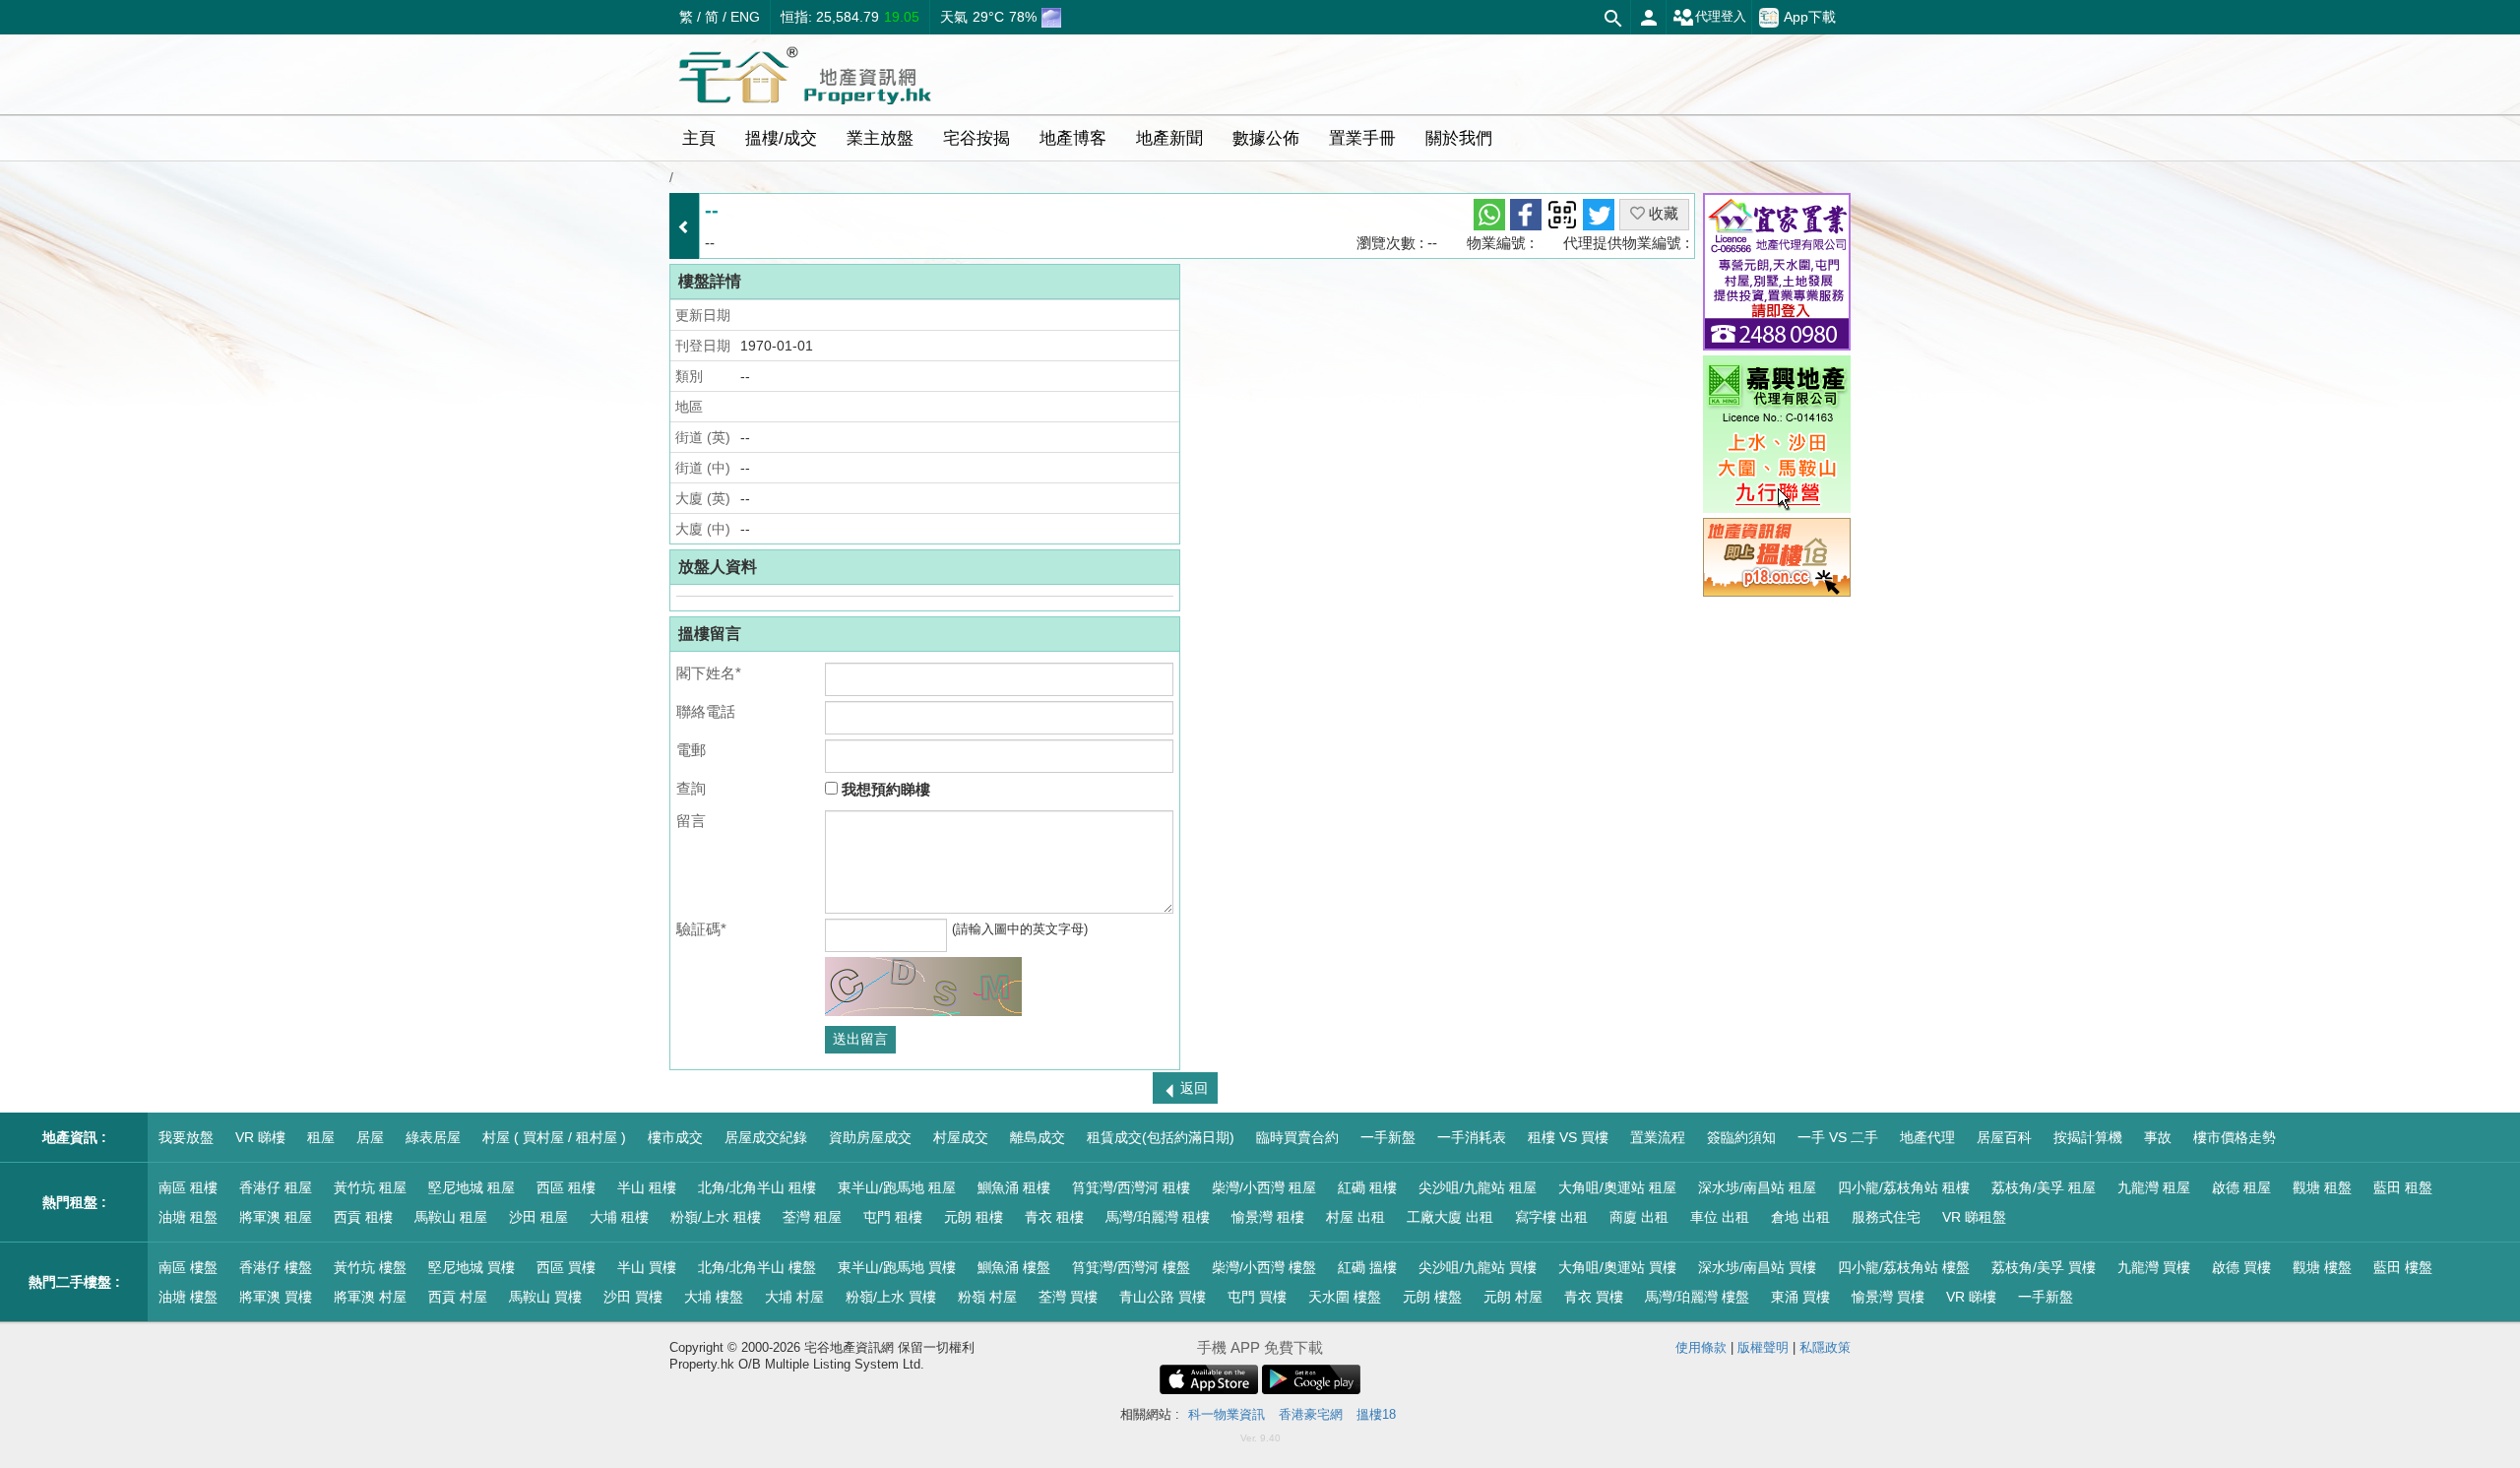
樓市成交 (675, 1137)
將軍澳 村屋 (370, 1297)
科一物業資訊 (1227, 1414)
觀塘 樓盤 (2322, 1267)
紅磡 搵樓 (1367, 1267)
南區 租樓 (188, 1187)
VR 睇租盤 (1974, 1217)
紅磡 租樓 (1367, 1187)
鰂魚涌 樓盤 (1014, 1267)
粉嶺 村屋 (987, 1297)
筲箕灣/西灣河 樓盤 (1131, 1267)
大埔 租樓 (619, 1217)
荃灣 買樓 (1068, 1297)
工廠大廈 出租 (1450, 1217)
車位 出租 (1720, 1217)
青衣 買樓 (1594, 1297)
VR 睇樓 (260, 1137)
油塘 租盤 (188, 1217)
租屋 (321, 1137)
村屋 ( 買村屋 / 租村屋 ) (554, 1137)
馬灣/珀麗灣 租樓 (1158, 1217)
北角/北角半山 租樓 (757, 1187)
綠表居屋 (433, 1137)
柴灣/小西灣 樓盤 (1264, 1267)
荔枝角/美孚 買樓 (2044, 1267)
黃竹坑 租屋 (370, 1187)
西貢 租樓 (363, 1217)
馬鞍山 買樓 (545, 1297)
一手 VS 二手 (1838, 1137)
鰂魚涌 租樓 (1014, 1187)
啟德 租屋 (2241, 1187)
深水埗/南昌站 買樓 (1757, 1267)
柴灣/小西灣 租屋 (1264, 1187)
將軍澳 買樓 (276, 1297)
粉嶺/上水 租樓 (716, 1217)
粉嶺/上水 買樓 (891, 1297)
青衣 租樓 (1054, 1217)
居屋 (370, 1137)
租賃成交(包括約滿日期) (1161, 1137)
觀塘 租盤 (2322, 1187)
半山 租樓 (647, 1187)
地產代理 (1927, 1137)
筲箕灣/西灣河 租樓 (1131, 1187)
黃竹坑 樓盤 (370, 1267)
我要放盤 (186, 1137)
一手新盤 (1388, 1137)
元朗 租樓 (974, 1217)
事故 (2158, 1137)
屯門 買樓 (1257, 1297)
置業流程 (1658, 1137)
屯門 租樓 (893, 1217)
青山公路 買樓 (1163, 1297)
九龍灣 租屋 (2154, 1187)
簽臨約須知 (1741, 1137)
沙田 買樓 (633, 1297)
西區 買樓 (566, 1267)
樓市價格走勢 (2235, 1137)
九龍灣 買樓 (2154, 1267)
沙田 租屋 (538, 1217)
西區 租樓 (566, 1187)
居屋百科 (2004, 1137)
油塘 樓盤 (188, 1297)
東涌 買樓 (1800, 1297)
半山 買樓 (647, 1267)
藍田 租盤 (2403, 1187)
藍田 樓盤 (2403, 1267)
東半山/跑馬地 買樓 (897, 1267)
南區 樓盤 (188, 1267)
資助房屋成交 (870, 1137)
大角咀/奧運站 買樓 (1617, 1267)
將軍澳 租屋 (276, 1217)
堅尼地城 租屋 (472, 1187)
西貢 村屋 (458, 1297)
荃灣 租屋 (812, 1217)
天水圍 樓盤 (1345, 1297)
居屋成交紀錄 (766, 1137)
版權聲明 (1763, 1347)
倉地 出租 (1800, 1217)
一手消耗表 (1472, 1137)
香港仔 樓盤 (276, 1267)
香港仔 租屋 (276, 1187)
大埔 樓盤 (714, 1297)
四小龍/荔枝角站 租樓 (1904, 1187)
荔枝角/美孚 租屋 (2044, 1187)
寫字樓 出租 (1551, 1217)
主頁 (699, 138)
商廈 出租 (1639, 1217)
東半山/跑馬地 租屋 (897, 1187)
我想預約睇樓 (884, 789)
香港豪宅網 (1311, 1414)
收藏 (1662, 213)
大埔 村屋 (794, 1297)
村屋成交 (961, 1137)
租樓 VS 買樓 (1568, 1137)
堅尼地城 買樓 (472, 1267)
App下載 (1810, 16)
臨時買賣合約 (1297, 1137)
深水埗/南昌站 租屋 (1757, 1187)
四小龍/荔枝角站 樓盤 (1904, 1267)
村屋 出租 (1355, 1217)
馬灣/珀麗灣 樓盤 (1697, 1297)
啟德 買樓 (2241, 1267)
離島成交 (1038, 1137)
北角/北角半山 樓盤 (757, 1267)
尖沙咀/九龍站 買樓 (1478, 1267)
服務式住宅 (1886, 1217)
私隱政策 (1825, 1347)
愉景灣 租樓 (1268, 1217)
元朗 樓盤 (1432, 1297)
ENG (745, 17)
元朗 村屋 (1513, 1297)
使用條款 (1701, 1347)
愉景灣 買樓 (1888, 1297)
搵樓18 (1376, 1414)
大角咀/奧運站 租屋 (1617, 1187)
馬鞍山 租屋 (451, 1217)
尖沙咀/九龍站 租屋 (1478, 1187)
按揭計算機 (2088, 1137)
